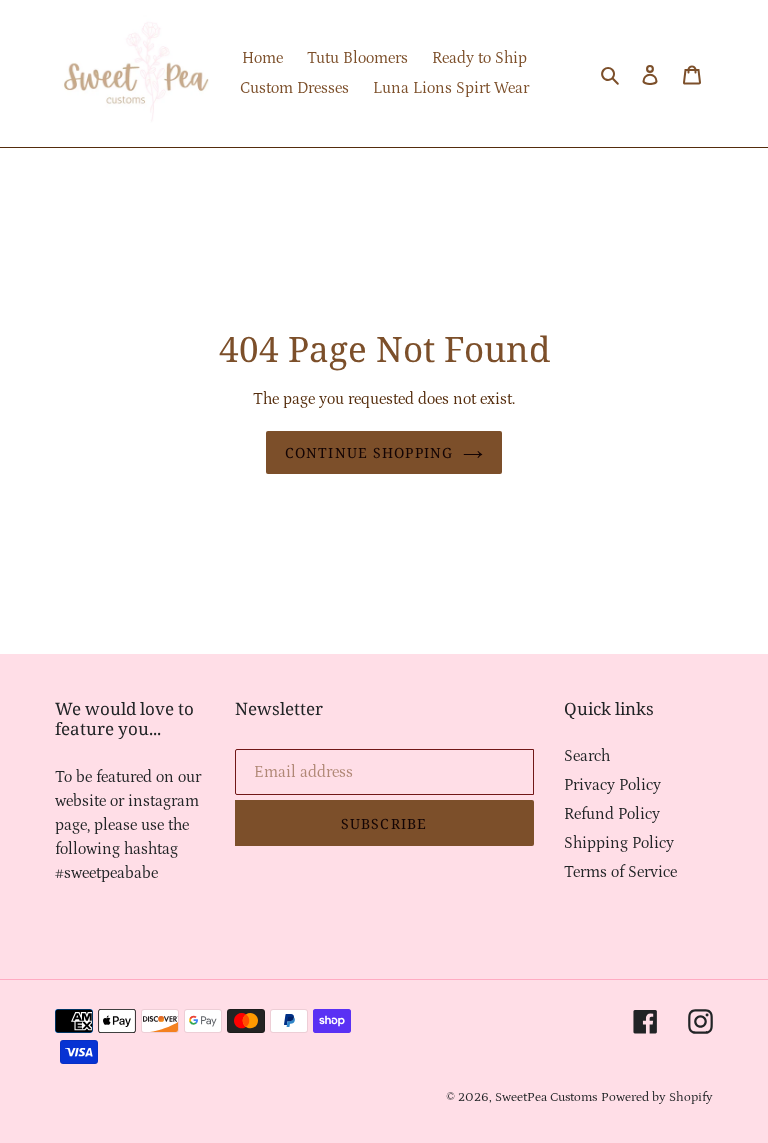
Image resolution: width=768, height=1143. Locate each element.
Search (587, 756)
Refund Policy (612, 814)
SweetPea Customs (546, 1097)
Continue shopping (369, 452)
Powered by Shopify (657, 1097)
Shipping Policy (619, 843)
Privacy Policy (612, 785)
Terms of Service (620, 872)
